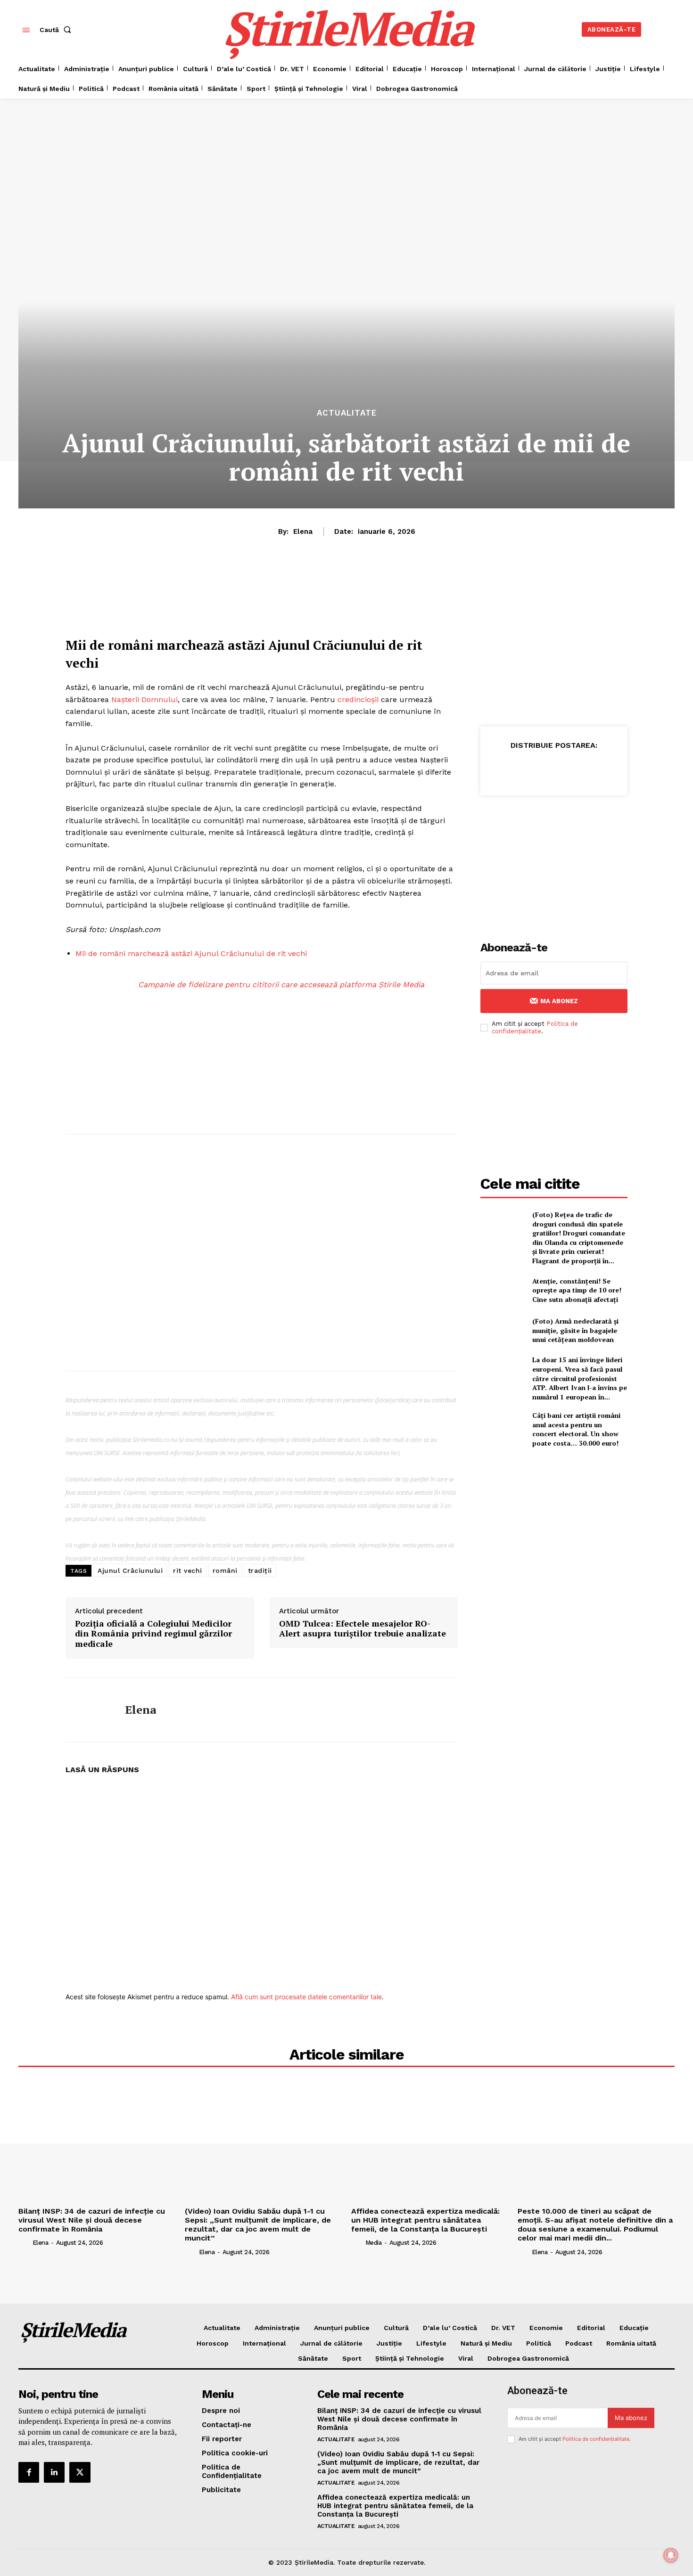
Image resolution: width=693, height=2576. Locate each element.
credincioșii (358, 699)
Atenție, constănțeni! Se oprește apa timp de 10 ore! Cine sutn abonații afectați (577, 1290)
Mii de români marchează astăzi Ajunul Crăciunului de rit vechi (191, 953)
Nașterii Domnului (144, 699)
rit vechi (188, 1570)
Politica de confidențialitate (535, 1027)
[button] (57, 30)
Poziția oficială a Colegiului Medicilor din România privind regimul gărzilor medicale (153, 1634)
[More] (653, 769)
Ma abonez (559, 1001)
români (225, 1570)
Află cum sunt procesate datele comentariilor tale (306, 1997)
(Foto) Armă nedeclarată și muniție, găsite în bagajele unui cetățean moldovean (575, 1330)
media (374, 2243)
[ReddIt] (588, 769)
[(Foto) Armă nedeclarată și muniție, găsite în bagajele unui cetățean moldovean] (502, 1330)
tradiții (260, 1570)
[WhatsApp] (544, 769)
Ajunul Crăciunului (130, 1570)
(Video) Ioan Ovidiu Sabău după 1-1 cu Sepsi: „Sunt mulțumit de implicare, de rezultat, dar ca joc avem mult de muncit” (258, 2225)
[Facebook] (501, 769)
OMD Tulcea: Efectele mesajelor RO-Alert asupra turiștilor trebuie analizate (363, 1629)
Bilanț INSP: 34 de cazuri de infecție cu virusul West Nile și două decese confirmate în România (92, 2220)
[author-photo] (25, 2242)
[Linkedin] (566, 769)
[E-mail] (610, 769)
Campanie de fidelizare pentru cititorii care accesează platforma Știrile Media (281, 985)
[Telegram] (631, 769)
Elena (303, 532)
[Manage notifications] (671, 2555)
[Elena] (88, 1710)
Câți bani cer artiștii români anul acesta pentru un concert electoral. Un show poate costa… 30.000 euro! (576, 1429)
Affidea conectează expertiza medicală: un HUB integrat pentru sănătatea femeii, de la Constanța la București (425, 2220)
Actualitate (347, 413)
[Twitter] (523, 769)
